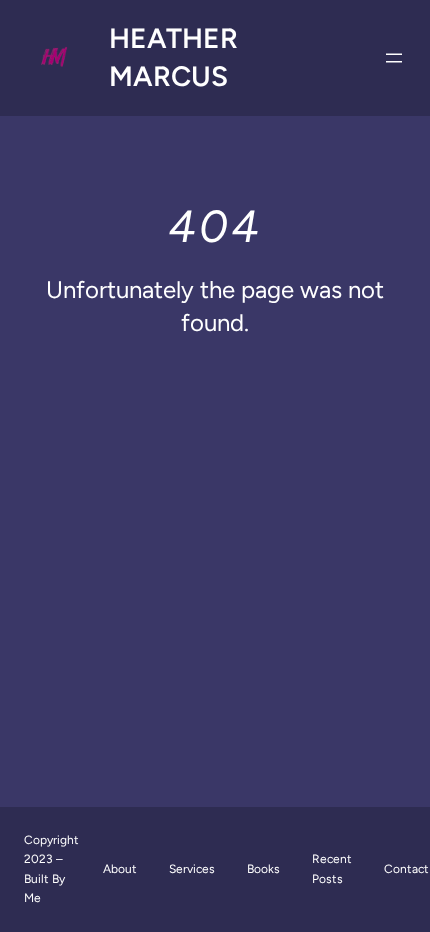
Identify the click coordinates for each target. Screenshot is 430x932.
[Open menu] (394, 58)
